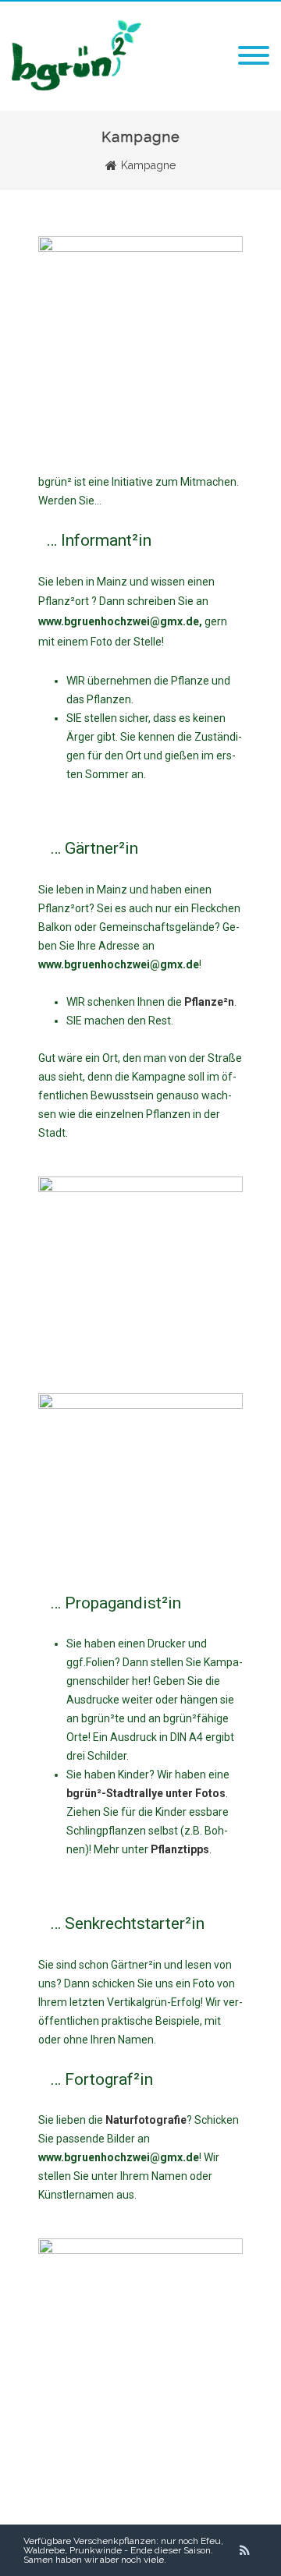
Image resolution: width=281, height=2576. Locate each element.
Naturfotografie (146, 2120)
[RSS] (245, 2550)
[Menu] (254, 56)
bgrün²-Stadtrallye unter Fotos (146, 1793)
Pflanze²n (209, 1002)
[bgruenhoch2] (76, 87)
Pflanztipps (180, 1849)
